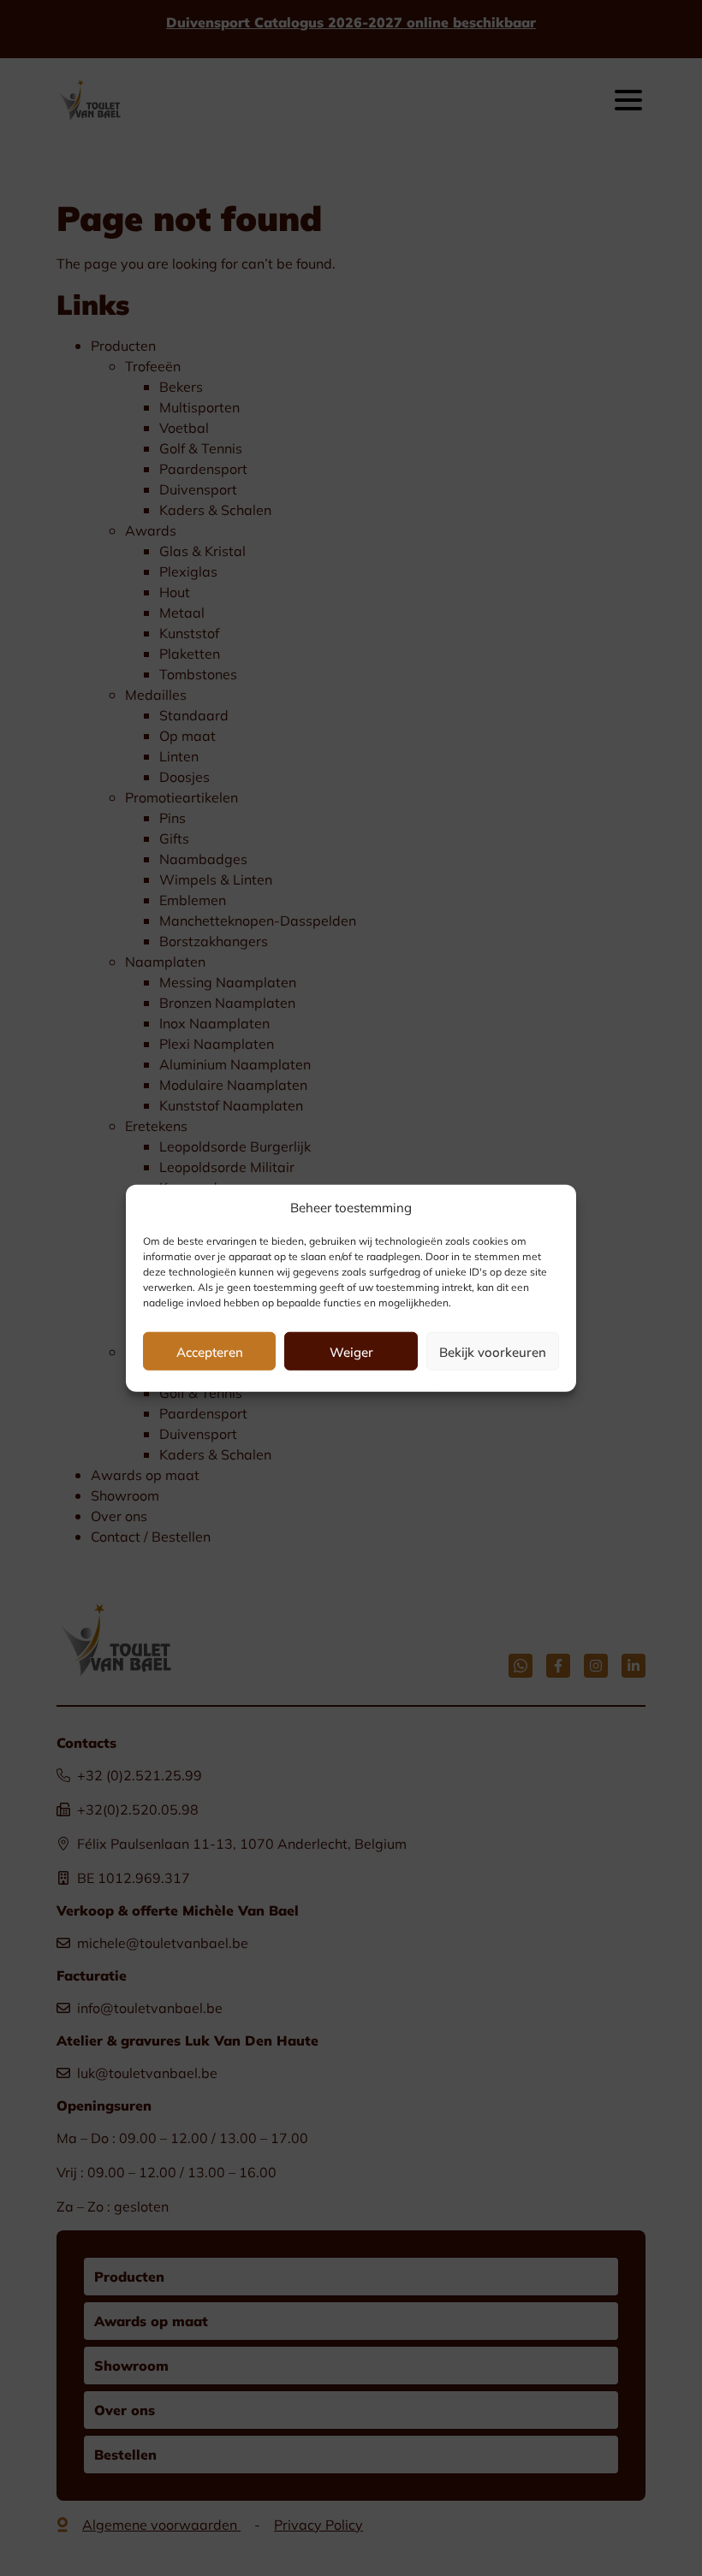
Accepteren (210, 1351)
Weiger (351, 1351)
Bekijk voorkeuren (493, 1351)
